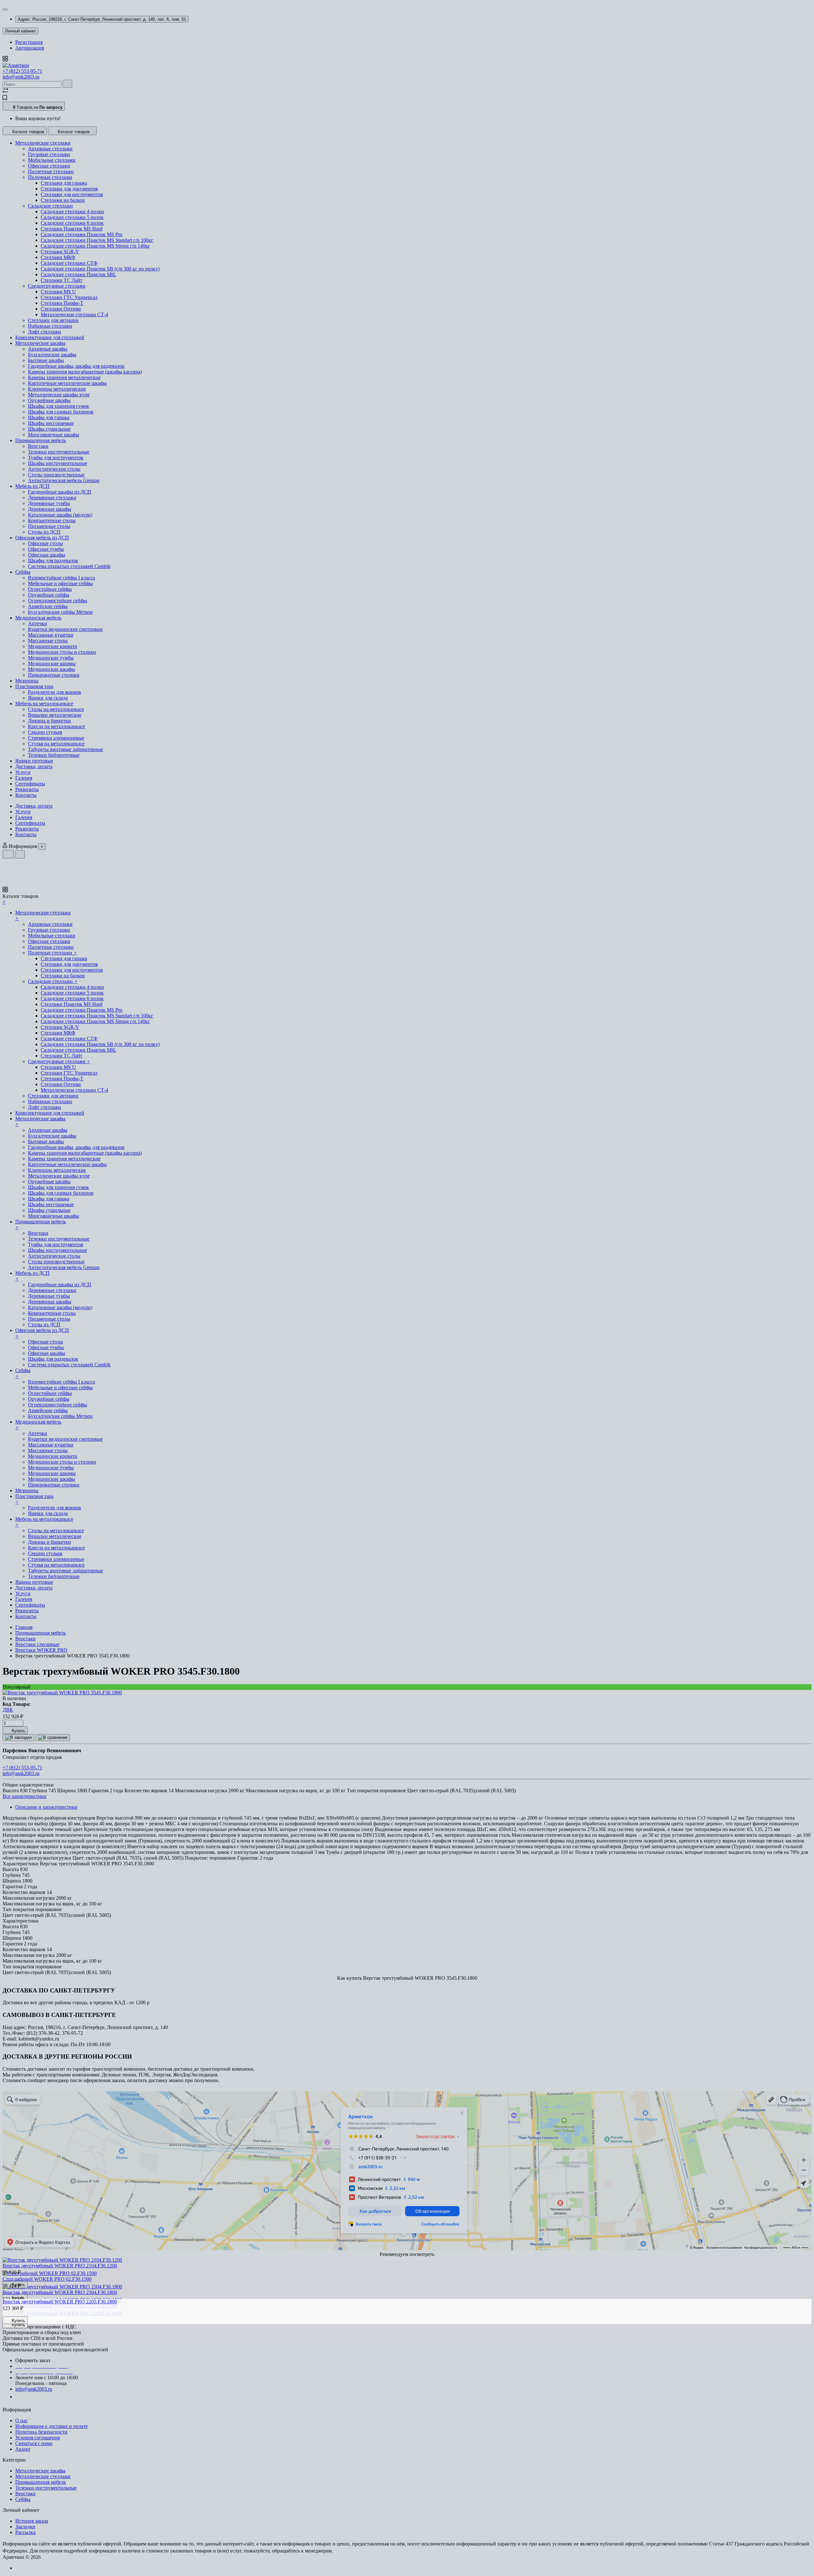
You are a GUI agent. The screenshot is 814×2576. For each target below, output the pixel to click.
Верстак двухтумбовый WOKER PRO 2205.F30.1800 (60, 2302)
